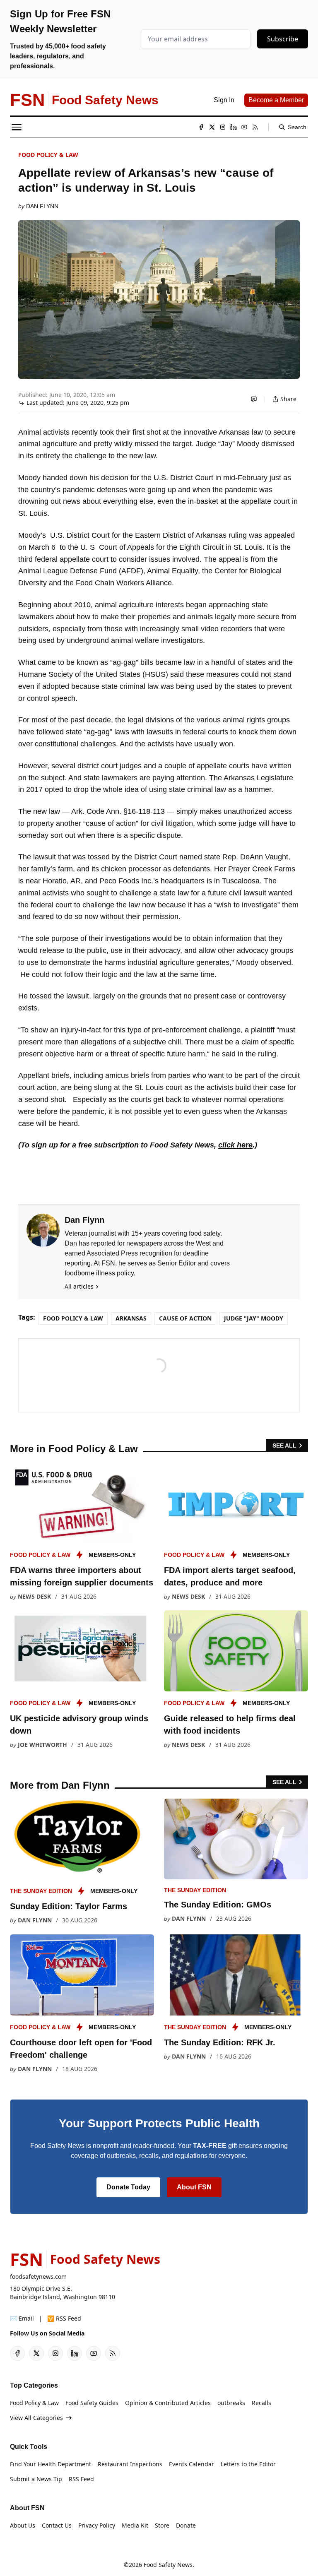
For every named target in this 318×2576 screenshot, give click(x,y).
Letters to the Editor (248, 2464)
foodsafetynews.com (38, 2277)
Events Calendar (192, 2464)
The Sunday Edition (41, 1891)
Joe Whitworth (42, 1745)
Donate (186, 2525)
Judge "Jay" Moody (254, 1318)
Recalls (261, 2403)
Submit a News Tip (36, 2479)
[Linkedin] (234, 127)
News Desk (34, 1596)
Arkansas (131, 1318)
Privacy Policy (97, 2525)
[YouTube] (244, 127)
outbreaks (231, 2403)
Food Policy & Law (48, 155)
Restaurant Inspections (130, 2464)
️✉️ (22, 2318)
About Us (23, 2525)
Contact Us (57, 2525)
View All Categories (36, 2418)
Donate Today (128, 2187)
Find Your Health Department (51, 2464)
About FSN (194, 2187)
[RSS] (255, 127)
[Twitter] (212, 127)
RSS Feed (81, 2479)
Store (162, 2525)
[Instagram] (223, 127)
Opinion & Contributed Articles (168, 2403)
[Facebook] (201, 127)
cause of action (185, 1318)
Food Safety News (168, 2565)
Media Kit (135, 2525)
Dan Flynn (42, 206)
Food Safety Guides (92, 2403)
